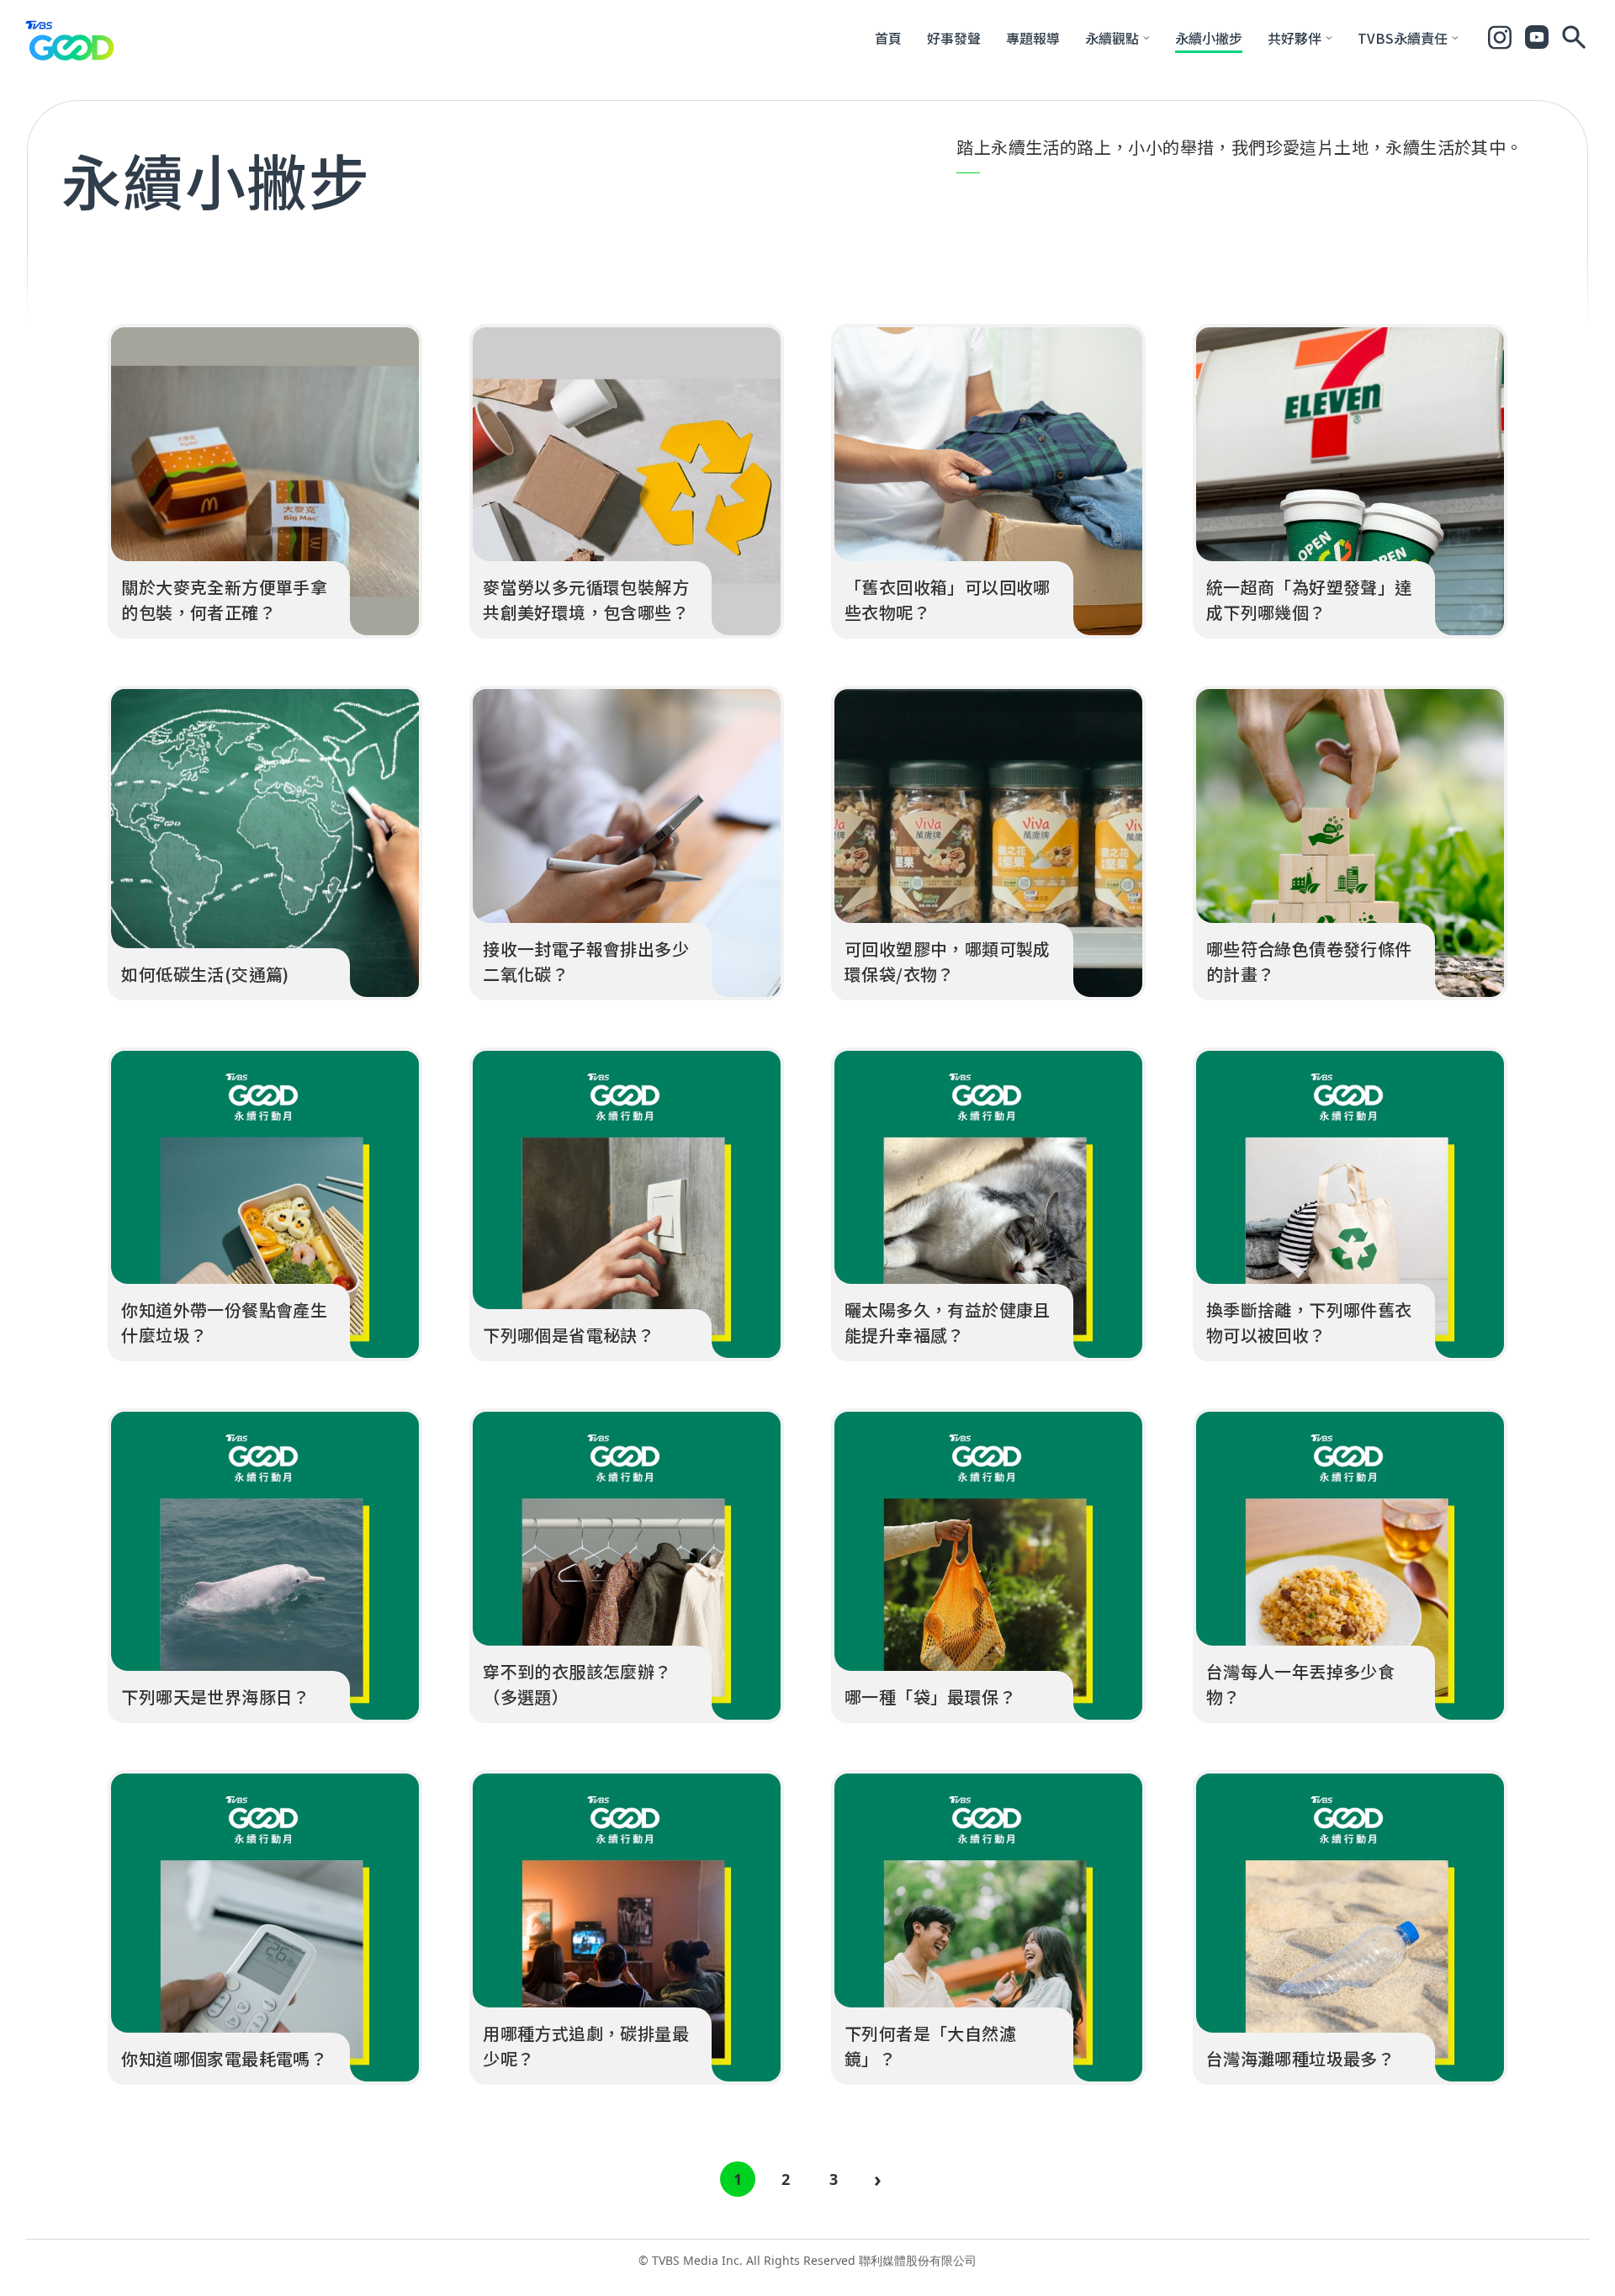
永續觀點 (1112, 38)
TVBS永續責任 (1403, 38)
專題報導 (1033, 38)
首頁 (888, 38)
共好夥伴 (1295, 38)
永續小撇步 (1209, 38)
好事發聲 (954, 38)
